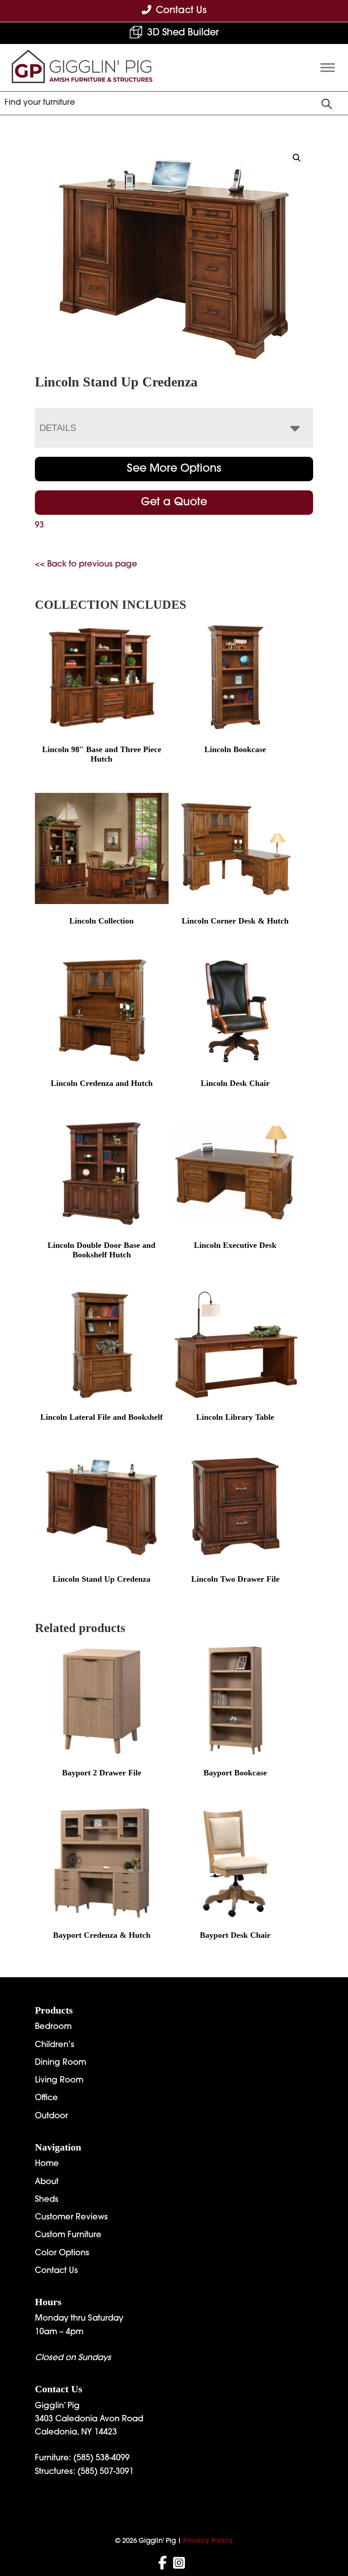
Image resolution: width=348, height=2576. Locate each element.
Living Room (59, 2081)
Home (47, 2164)
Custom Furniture (68, 2235)
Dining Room (60, 2063)
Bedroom (53, 2027)
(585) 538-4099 (101, 2459)
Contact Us (56, 2271)
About (47, 2182)
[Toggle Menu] (328, 67)
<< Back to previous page (86, 565)
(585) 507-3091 (106, 2472)
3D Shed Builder (183, 33)
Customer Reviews (71, 2218)
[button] (297, 158)
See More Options (174, 469)
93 (39, 526)
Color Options (62, 2253)
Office (46, 2098)
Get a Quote (174, 503)
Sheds (47, 2200)
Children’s (55, 2045)
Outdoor (51, 2117)
